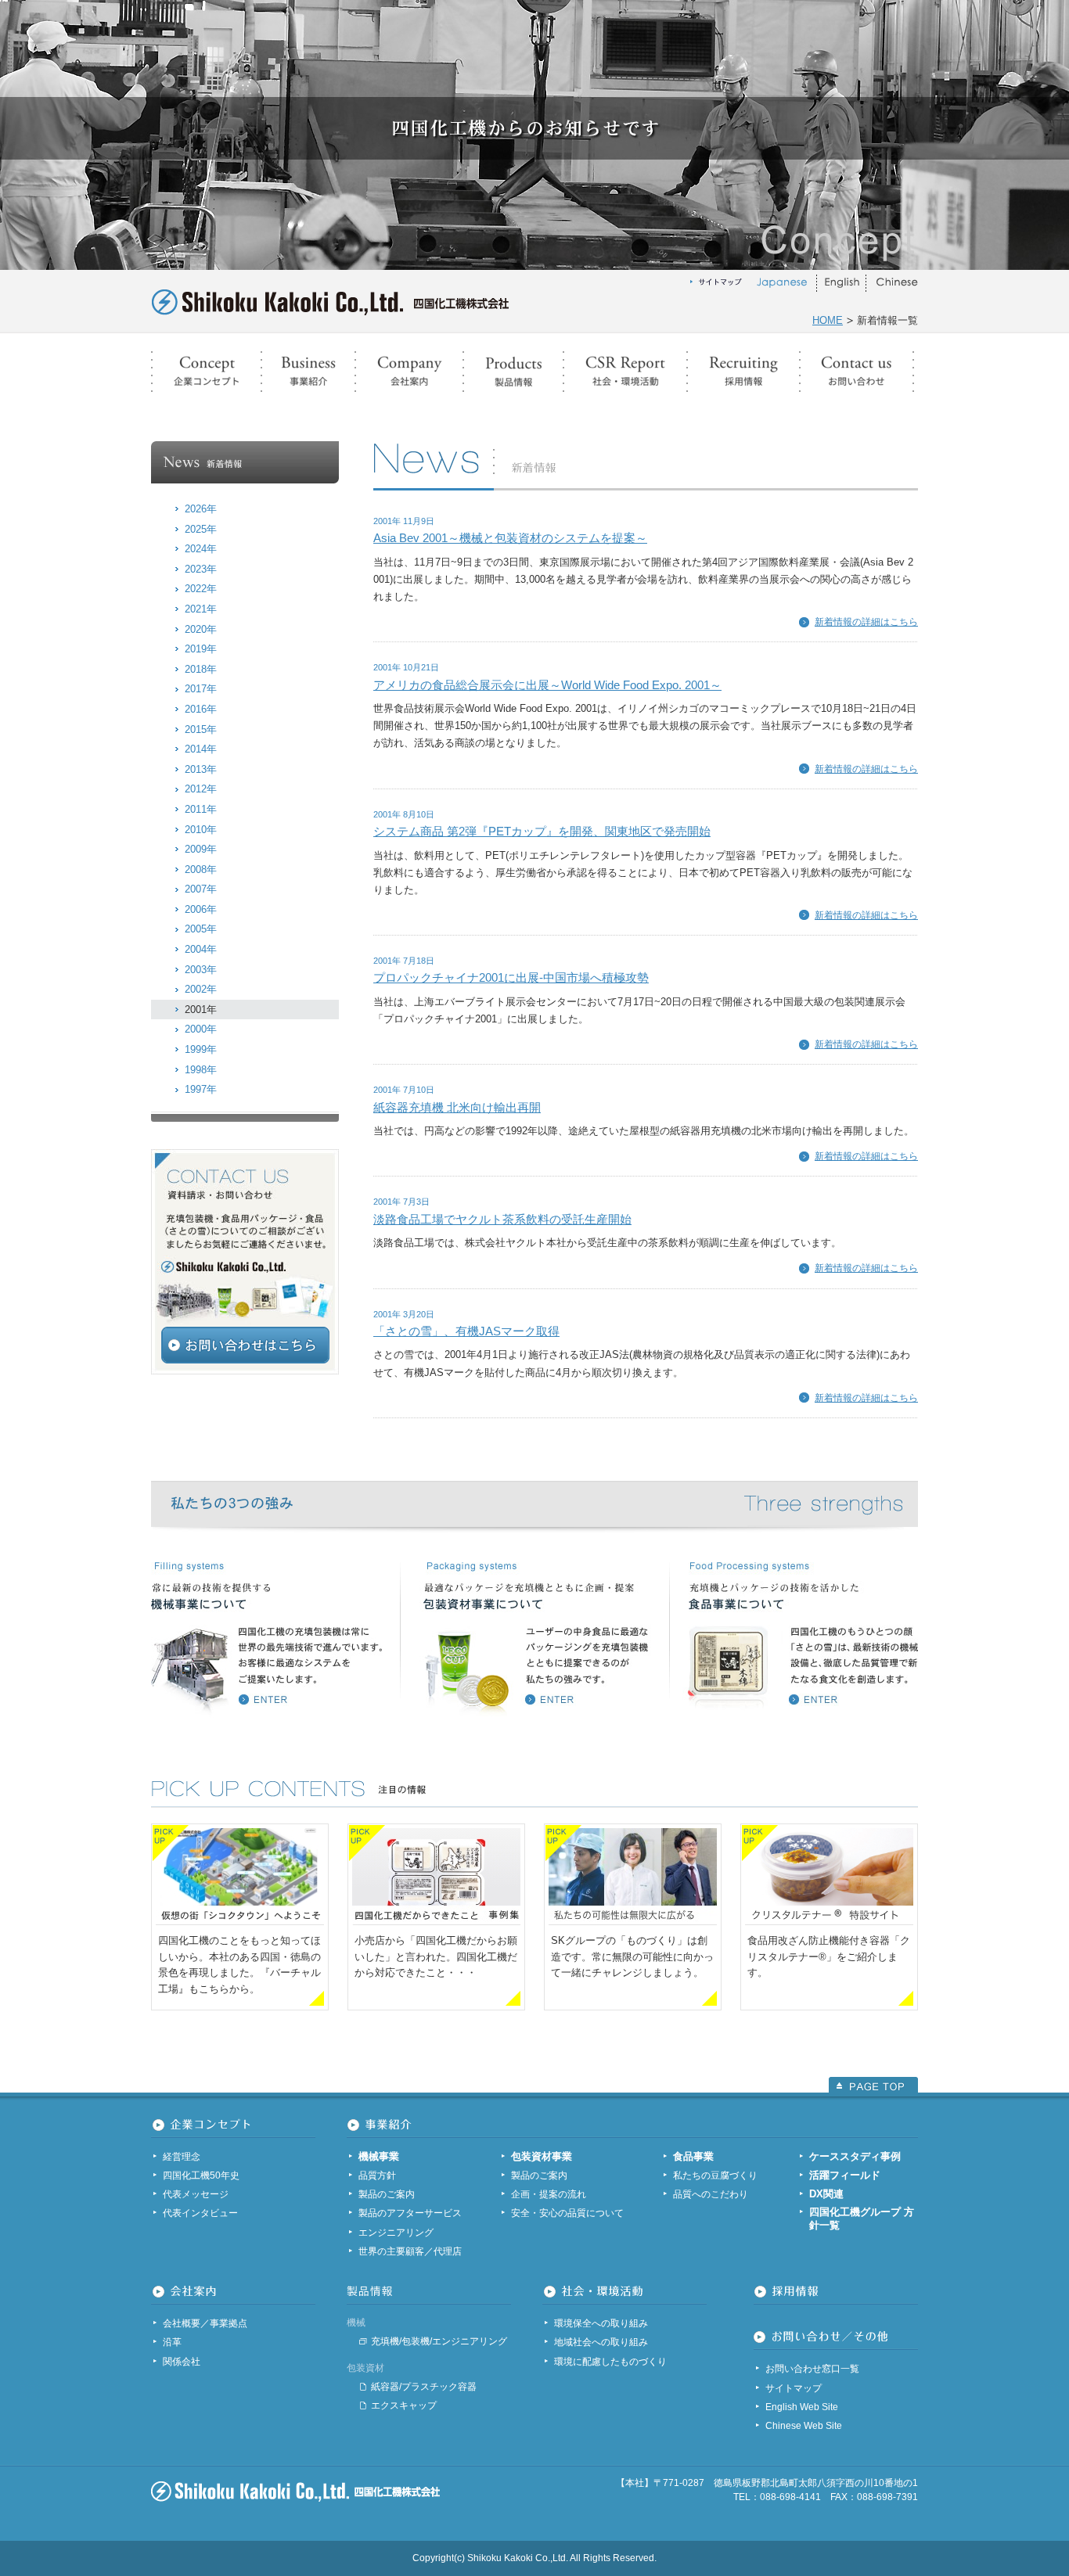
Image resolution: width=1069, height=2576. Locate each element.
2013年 (201, 769)
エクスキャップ (404, 2405)
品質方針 (377, 2175)
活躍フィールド (845, 2175)
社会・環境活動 (625, 372)
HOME (828, 320)
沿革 (172, 2342)
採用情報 (743, 372)
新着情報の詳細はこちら (866, 622)
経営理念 (182, 2157)
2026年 (201, 509)
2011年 (201, 809)
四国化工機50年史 (201, 2175)
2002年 (201, 989)
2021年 (201, 609)
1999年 (201, 1049)
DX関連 (826, 2194)
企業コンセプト (207, 372)
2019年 (201, 649)
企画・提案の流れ (549, 2194)
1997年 (201, 1089)
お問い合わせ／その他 (857, 372)
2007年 (201, 889)
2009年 (201, 849)
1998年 (201, 1070)
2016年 (201, 709)
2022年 (201, 589)
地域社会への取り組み (601, 2342)
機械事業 (379, 2156)
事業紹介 (308, 372)
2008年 (201, 869)
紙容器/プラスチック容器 (424, 2387)
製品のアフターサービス (410, 2213)
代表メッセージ (196, 2194)
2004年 (201, 949)
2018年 (201, 669)
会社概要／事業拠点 (205, 2323)
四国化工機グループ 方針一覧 (862, 2219)
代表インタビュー (200, 2213)
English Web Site (802, 2407)
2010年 (201, 830)
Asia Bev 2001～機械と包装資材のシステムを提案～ (510, 538)
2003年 (201, 970)
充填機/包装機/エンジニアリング (439, 2341)
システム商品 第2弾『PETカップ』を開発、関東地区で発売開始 (542, 831)
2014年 (201, 749)
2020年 (201, 629)
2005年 (201, 929)
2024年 (201, 549)
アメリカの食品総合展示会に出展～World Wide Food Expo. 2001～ (547, 685)
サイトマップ (794, 2388)
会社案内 (409, 372)
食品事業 (693, 2156)
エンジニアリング (396, 2233)
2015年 (201, 729)
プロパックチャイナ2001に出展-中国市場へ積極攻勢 (511, 977)
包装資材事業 (542, 2156)
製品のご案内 (387, 2194)
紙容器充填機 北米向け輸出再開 (457, 1107)
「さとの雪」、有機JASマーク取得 (466, 1331)
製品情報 (513, 372)
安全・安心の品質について (567, 2213)
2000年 (201, 1029)
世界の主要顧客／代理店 (410, 2251)
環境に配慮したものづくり (610, 2362)
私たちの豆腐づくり (715, 2175)
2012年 (201, 789)
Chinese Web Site (804, 2426)
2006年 (201, 909)
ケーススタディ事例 (855, 2156)
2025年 (201, 529)
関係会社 (182, 2362)
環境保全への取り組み (601, 2323)
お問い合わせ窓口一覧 (812, 2369)
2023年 (201, 569)
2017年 (201, 689)
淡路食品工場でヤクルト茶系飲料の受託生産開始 (502, 1219)
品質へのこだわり (711, 2194)
